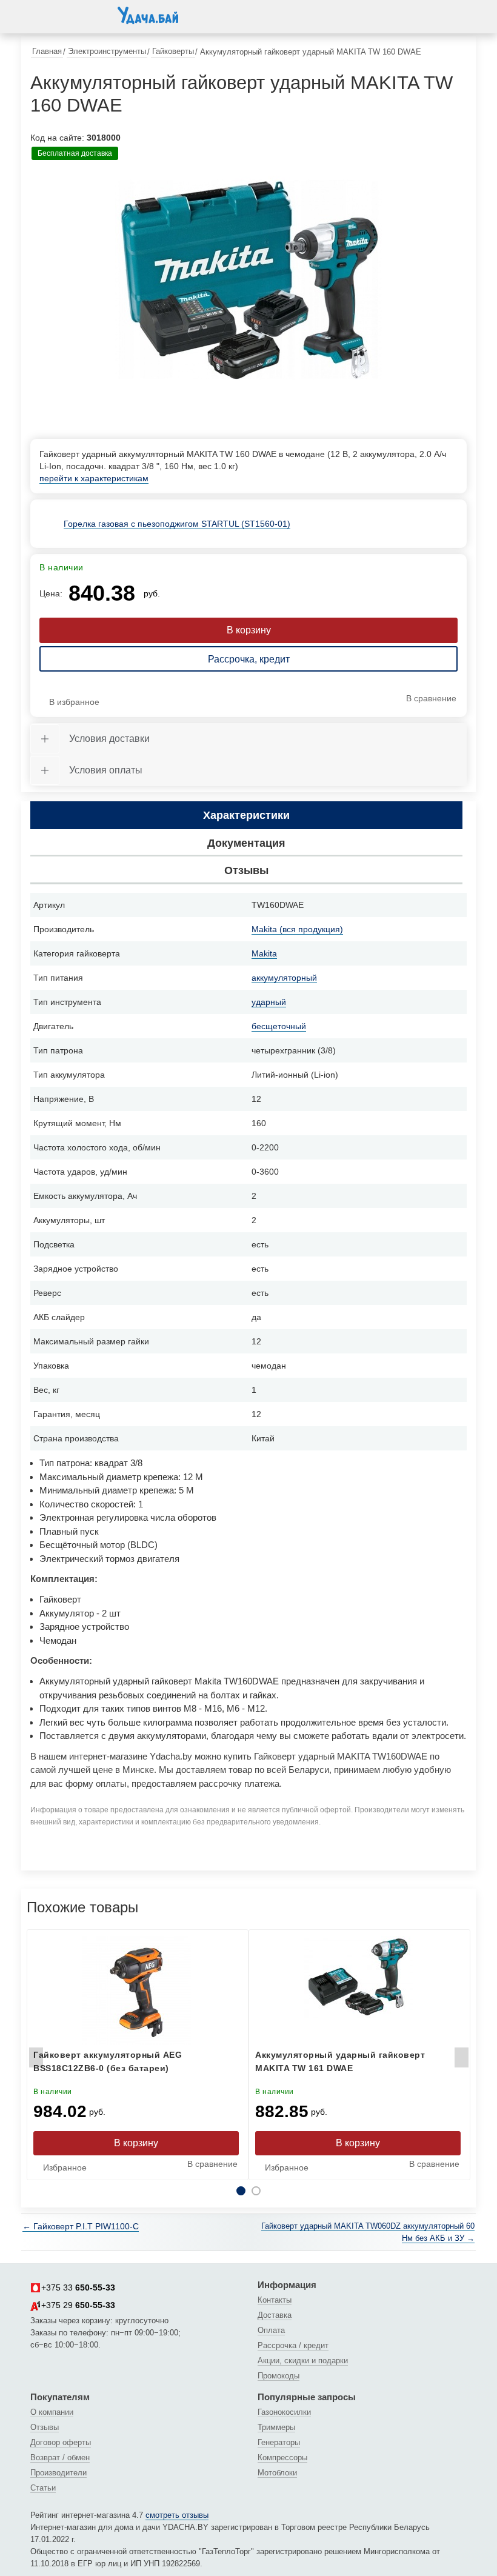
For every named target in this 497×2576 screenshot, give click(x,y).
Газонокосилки (284, 2412)
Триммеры (276, 2427)
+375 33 (78, 2287)
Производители (58, 2473)
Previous (36, 2061)
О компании (52, 2412)
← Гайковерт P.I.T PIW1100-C (81, 2226)
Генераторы (279, 2442)
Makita (264, 953)
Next (461, 2061)
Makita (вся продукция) (297, 929)
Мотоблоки (277, 2473)
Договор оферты (61, 2442)
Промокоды (279, 2376)
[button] (42, 15)
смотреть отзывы (177, 2515)
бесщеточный (279, 1026)
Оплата (271, 2330)
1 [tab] (241, 2191)
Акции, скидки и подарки (303, 2361)
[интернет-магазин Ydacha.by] (148, 20)
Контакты (275, 2300)
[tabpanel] (248, 280)
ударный (269, 1002)
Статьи (43, 2488)
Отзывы (45, 2427)
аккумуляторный (284, 978)
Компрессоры (282, 2458)
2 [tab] (256, 2191)
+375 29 (78, 2305)
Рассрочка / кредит (293, 2345)
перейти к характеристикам (94, 478)
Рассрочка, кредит (249, 659)
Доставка (275, 2315)
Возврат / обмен (60, 2458)
